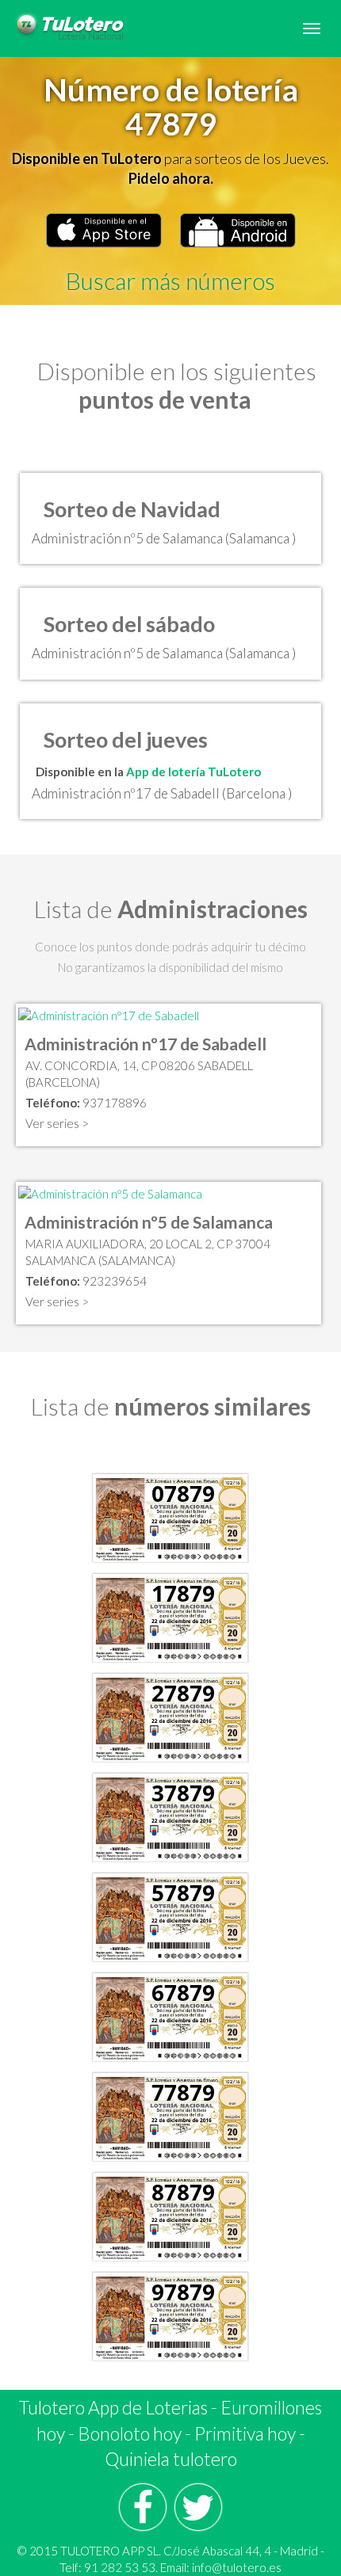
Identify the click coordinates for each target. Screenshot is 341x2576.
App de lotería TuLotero (193, 772)
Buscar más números (170, 280)
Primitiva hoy (245, 2433)
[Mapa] (109, 1014)
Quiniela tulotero (171, 2459)
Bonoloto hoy (130, 2433)
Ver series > (57, 1123)
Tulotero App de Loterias (113, 2407)
